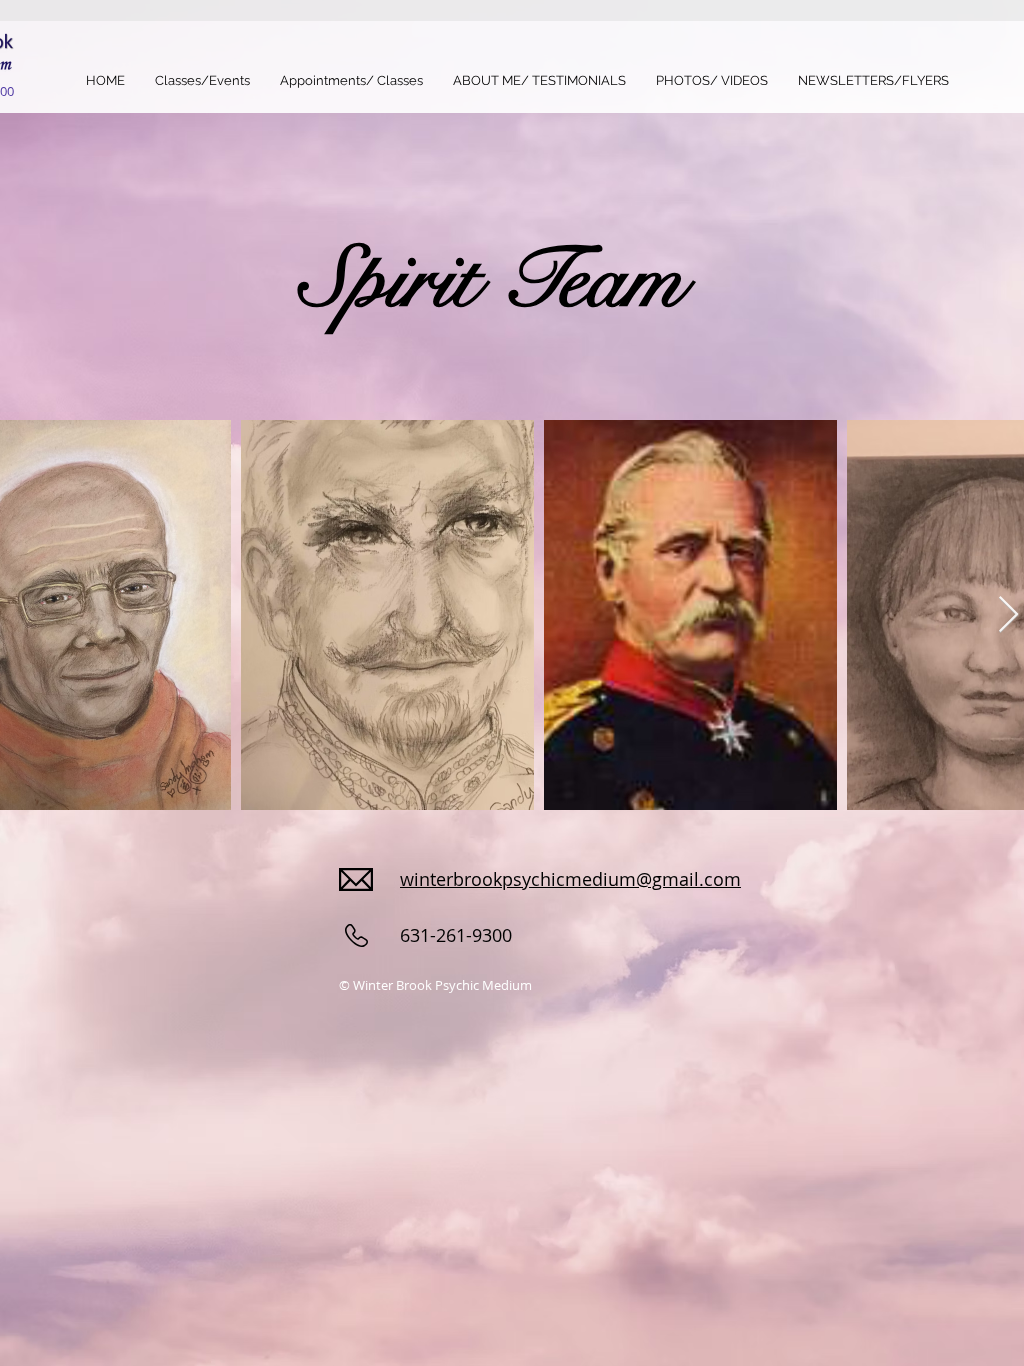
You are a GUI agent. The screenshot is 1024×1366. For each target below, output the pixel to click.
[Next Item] (1008, 615)
